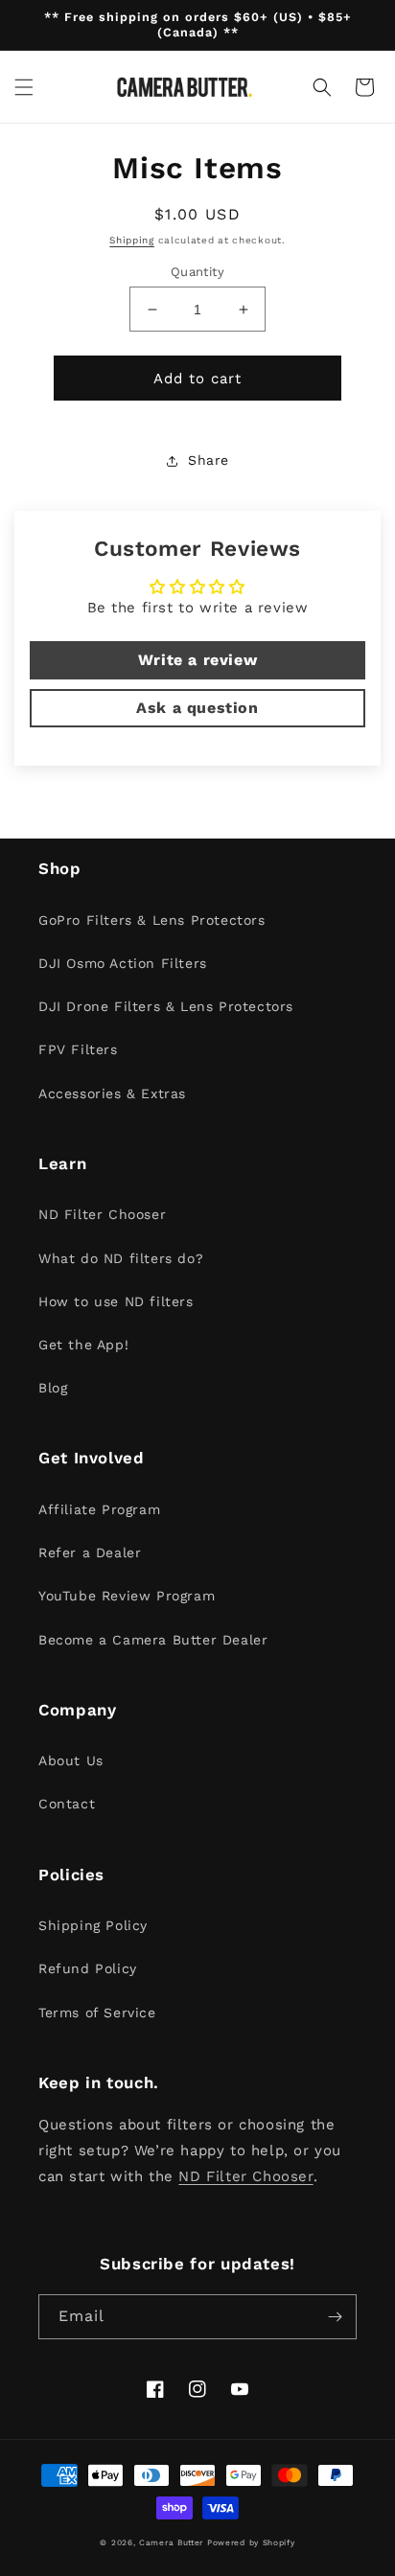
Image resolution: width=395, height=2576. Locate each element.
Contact (67, 1804)
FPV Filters (78, 1049)
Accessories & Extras (112, 1093)
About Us (71, 1760)
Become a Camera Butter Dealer (153, 1640)
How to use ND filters (116, 1301)
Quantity (197, 272)
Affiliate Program (99, 1509)
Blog (53, 1388)
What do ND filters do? (121, 1258)
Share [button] (209, 460)
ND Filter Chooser (102, 1214)
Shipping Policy (93, 1925)
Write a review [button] (197, 660)
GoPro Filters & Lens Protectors (152, 920)
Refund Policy (88, 1968)
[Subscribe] (335, 2317)
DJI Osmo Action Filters (123, 963)
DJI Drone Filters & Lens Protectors (166, 1006)
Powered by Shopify (251, 2542)
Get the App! (83, 1345)
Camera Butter (171, 2542)
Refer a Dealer (90, 1552)
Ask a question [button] (197, 708)
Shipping (132, 240)
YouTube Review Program (127, 1596)
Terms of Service (97, 2012)
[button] (24, 87)
